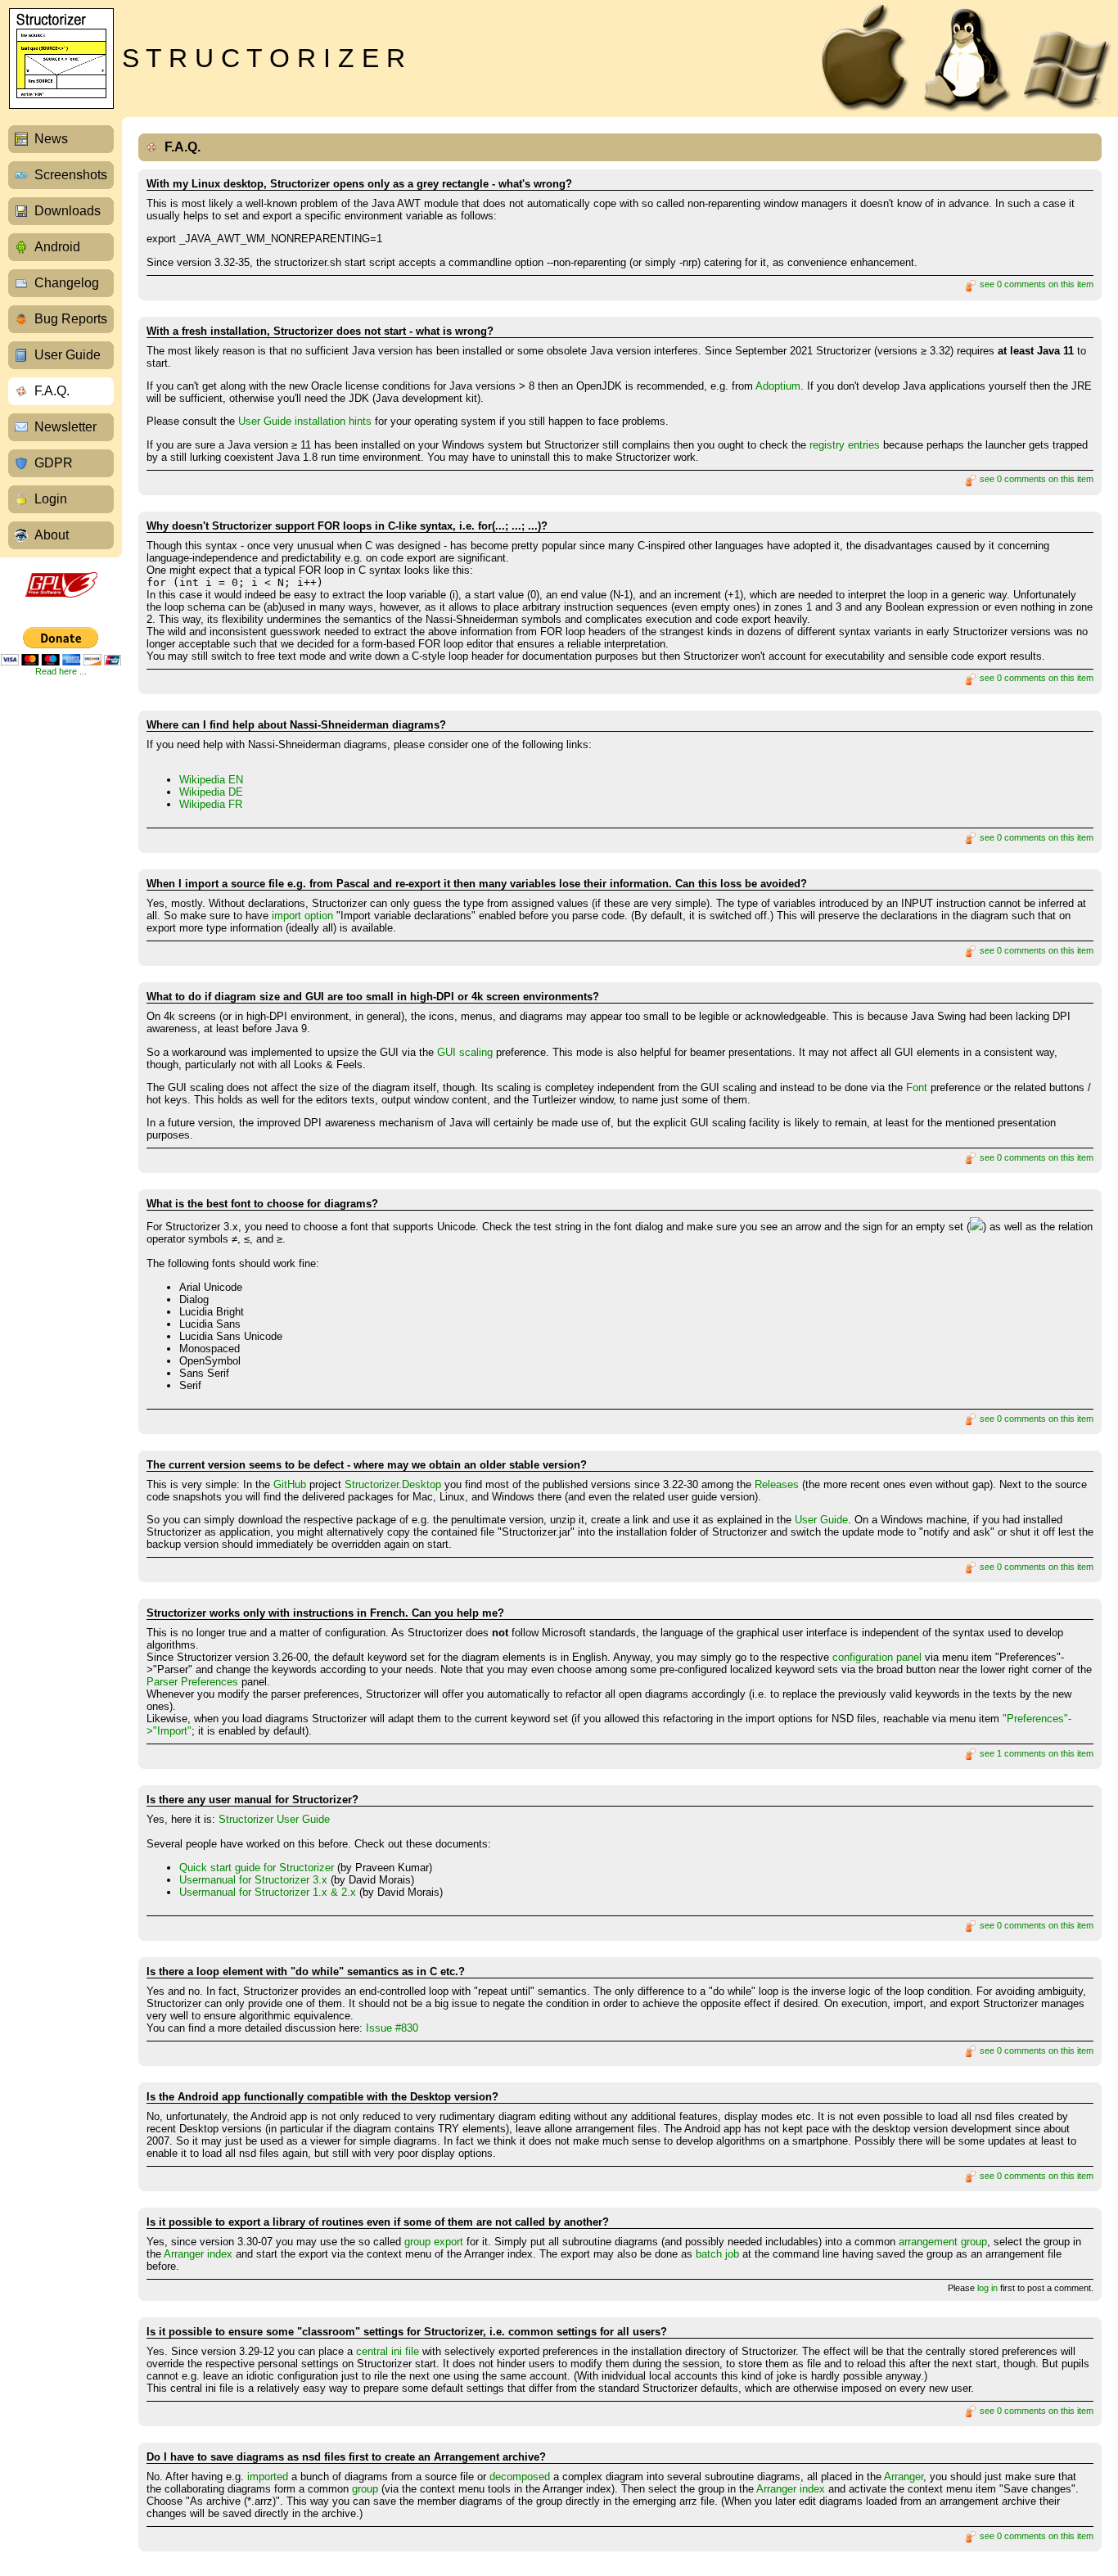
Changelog (67, 283)
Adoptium (778, 386)
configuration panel (877, 1657)
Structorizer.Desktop (393, 1484)
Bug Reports (71, 319)
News (51, 139)
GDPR (54, 463)
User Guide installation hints (305, 421)
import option (302, 916)
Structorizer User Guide (274, 1819)
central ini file (388, 2351)
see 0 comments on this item (1035, 284)
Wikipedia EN (211, 780)
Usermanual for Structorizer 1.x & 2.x (268, 1892)
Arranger (904, 2477)
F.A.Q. (52, 391)
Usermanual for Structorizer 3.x (253, 1880)
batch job (717, 2254)
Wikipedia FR (211, 804)
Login (51, 499)
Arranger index (198, 2254)
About (52, 535)
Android (57, 247)
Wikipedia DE (211, 792)
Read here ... (61, 671)
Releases (777, 1484)
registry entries (845, 445)
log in (987, 2288)
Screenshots (71, 175)
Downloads (68, 211)
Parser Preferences (192, 1682)
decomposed (520, 2477)
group (365, 2489)
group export (434, 2242)
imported (268, 2477)
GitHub (290, 1484)
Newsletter (65, 427)
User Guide (68, 355)
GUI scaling (465, 1052)
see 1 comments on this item (1035, 1753)
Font (917, 1087)
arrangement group (943, 2242)
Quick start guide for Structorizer (257, 1868)
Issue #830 (392, 2028)
